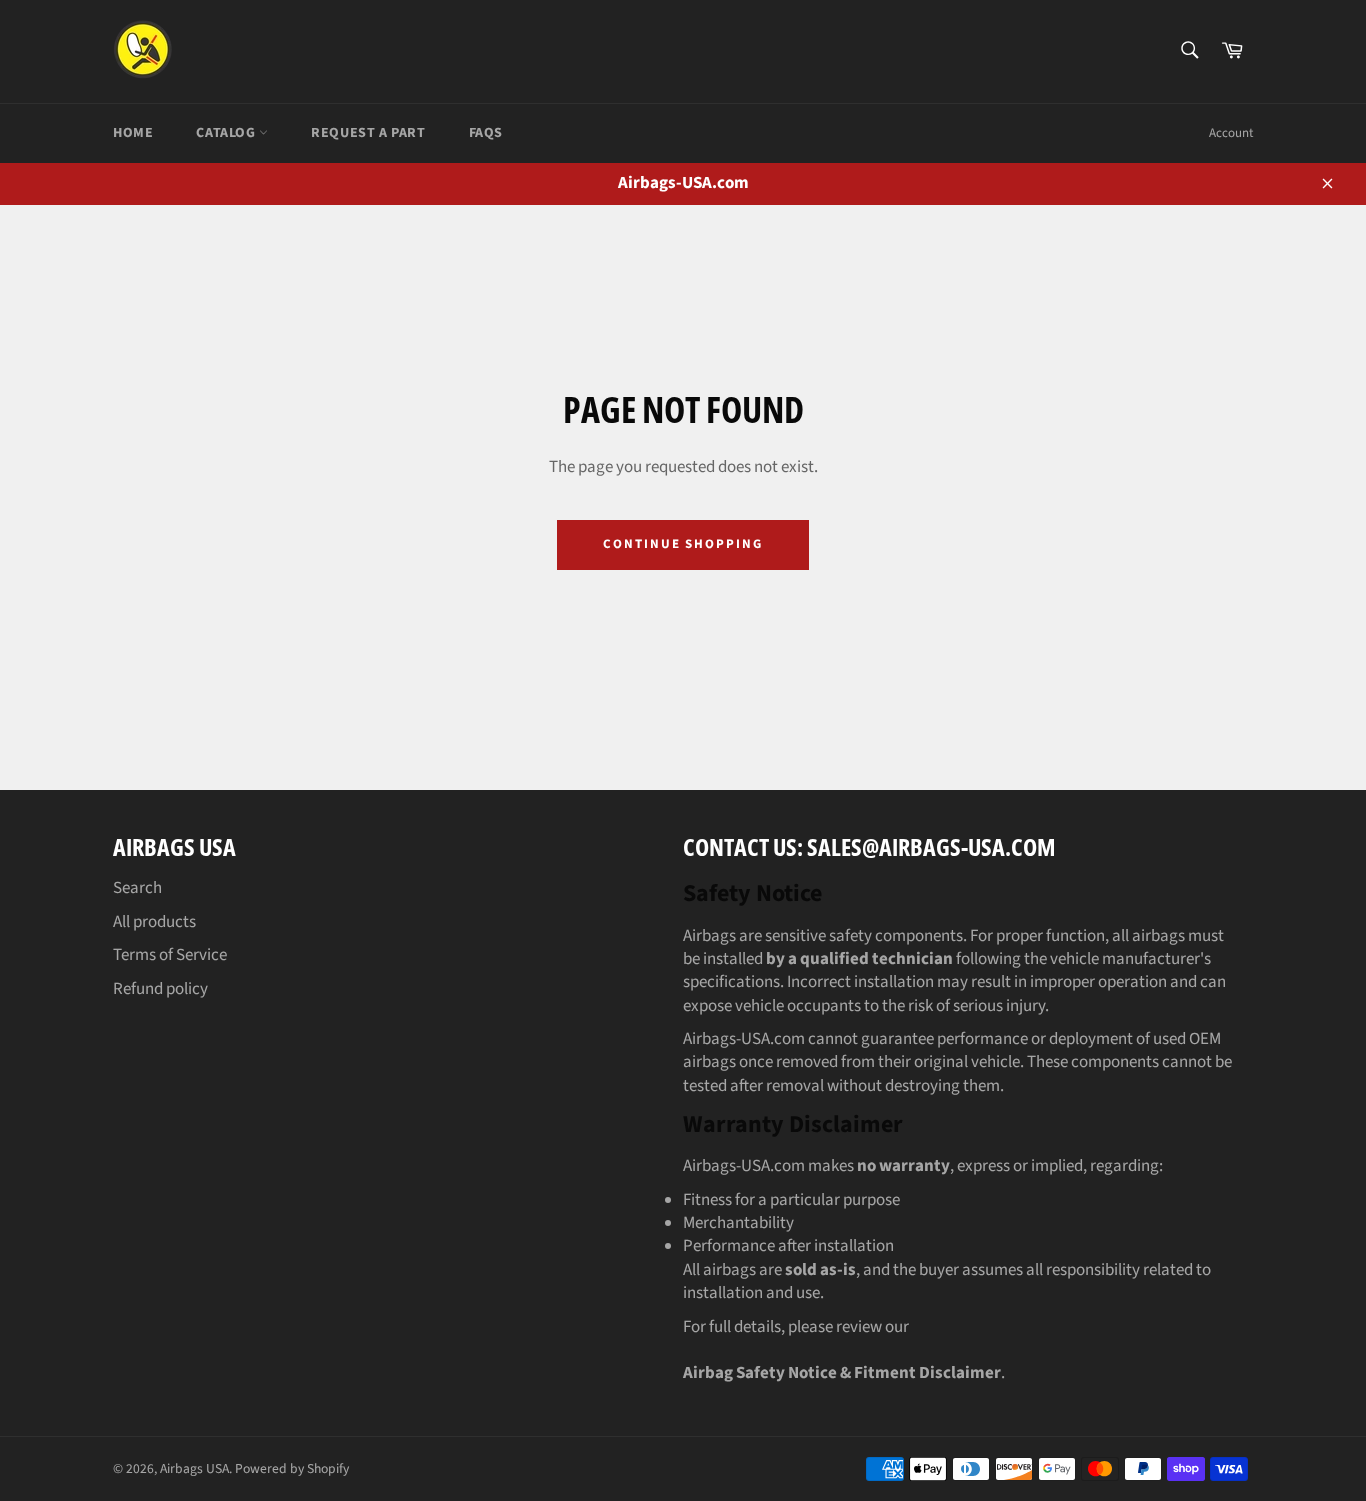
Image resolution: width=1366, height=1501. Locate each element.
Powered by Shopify (292, 1468)
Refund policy (160, 989)
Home (133, 133)
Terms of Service (170, 955)
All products (154, 922)
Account (1231, 133)
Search (137, 888)
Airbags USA (194, 1468)
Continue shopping (683, 544)
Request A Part (368, 133)
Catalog (227, 133)
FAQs (486, 133)
